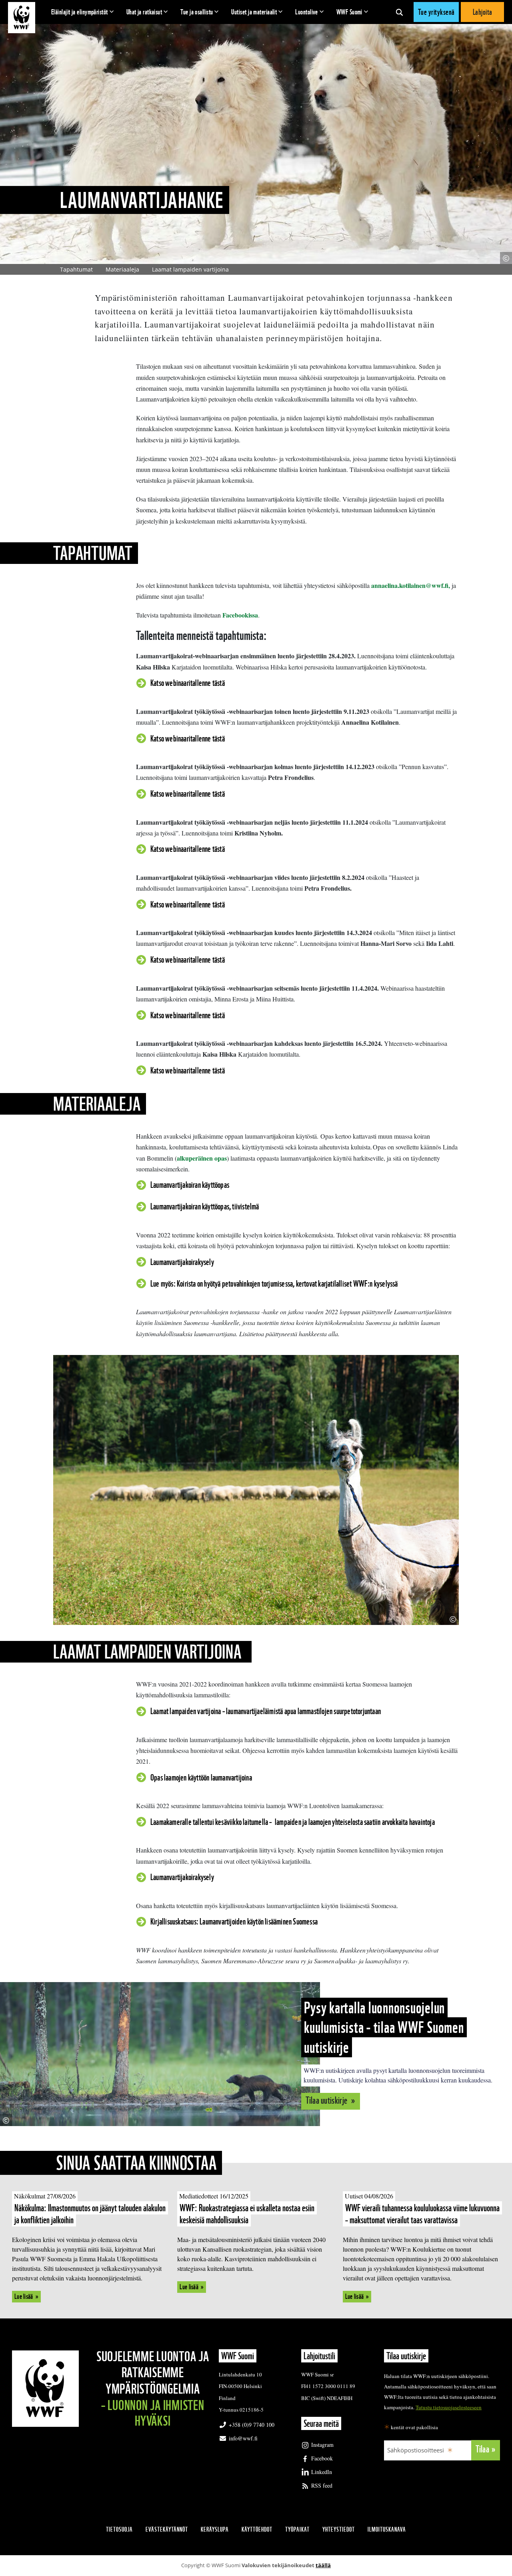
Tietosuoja (119, 2529)
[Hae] (399, 12)
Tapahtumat (76, 269)
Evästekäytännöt (167, 2529)
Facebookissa (240, 615)
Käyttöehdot (257, 2529)
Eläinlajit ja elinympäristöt (80, 12)
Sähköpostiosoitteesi (416, 2450)
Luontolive (307, 12)
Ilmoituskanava (387, 2529)
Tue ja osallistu (197, 12)
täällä (323, 2565)
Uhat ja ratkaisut (144, 12)
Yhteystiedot (339, 2529)
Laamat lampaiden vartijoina (191, 269)
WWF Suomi (349, 12)
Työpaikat (297, 2529)
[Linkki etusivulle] (22, 18)
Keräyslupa (215, 2529)
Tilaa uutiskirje (327, 2100)
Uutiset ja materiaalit (254, 12)
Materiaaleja (122, 269)
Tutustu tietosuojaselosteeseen (449, 2407)
